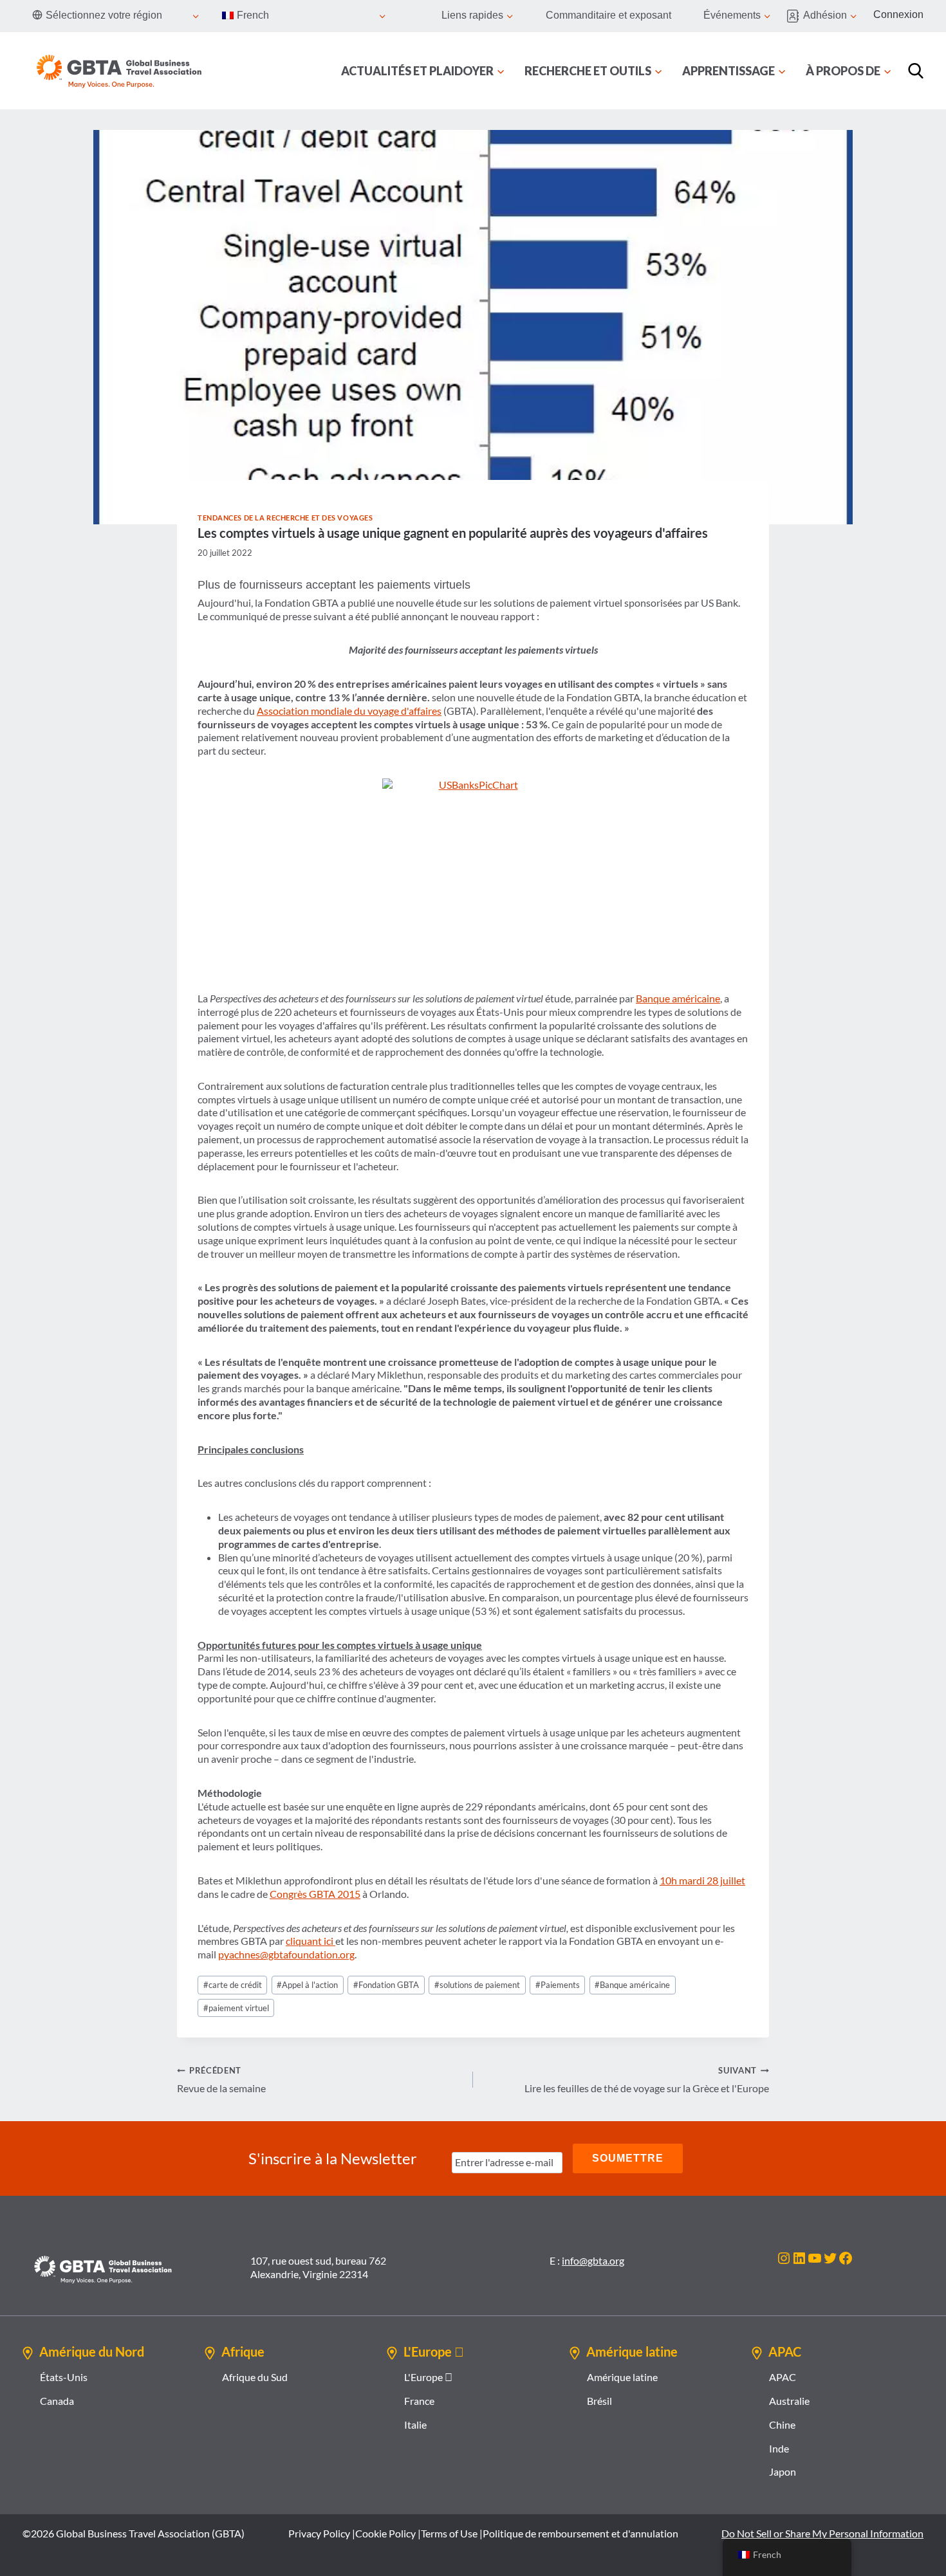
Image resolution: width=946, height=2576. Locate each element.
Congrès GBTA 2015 (315, 1894)
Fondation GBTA (386, 1985)
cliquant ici (311, 1941)
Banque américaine (678, 998)
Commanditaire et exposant (608, 15)
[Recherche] (916, 71)
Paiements (558, 1985)
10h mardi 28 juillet (702, 1880)
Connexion (898, 14)
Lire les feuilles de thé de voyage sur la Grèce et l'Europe (647, 2080)
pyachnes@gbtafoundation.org (286, 1954)
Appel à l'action (307, 1985)
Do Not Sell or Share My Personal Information (822, 2533)
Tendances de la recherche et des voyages (285, 518)
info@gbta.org (593, 2260)
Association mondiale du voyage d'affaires (349, 711)
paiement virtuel (236, 2008)
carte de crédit (233, 1985)
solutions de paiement (477, 1985)
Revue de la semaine (221, 2080)
